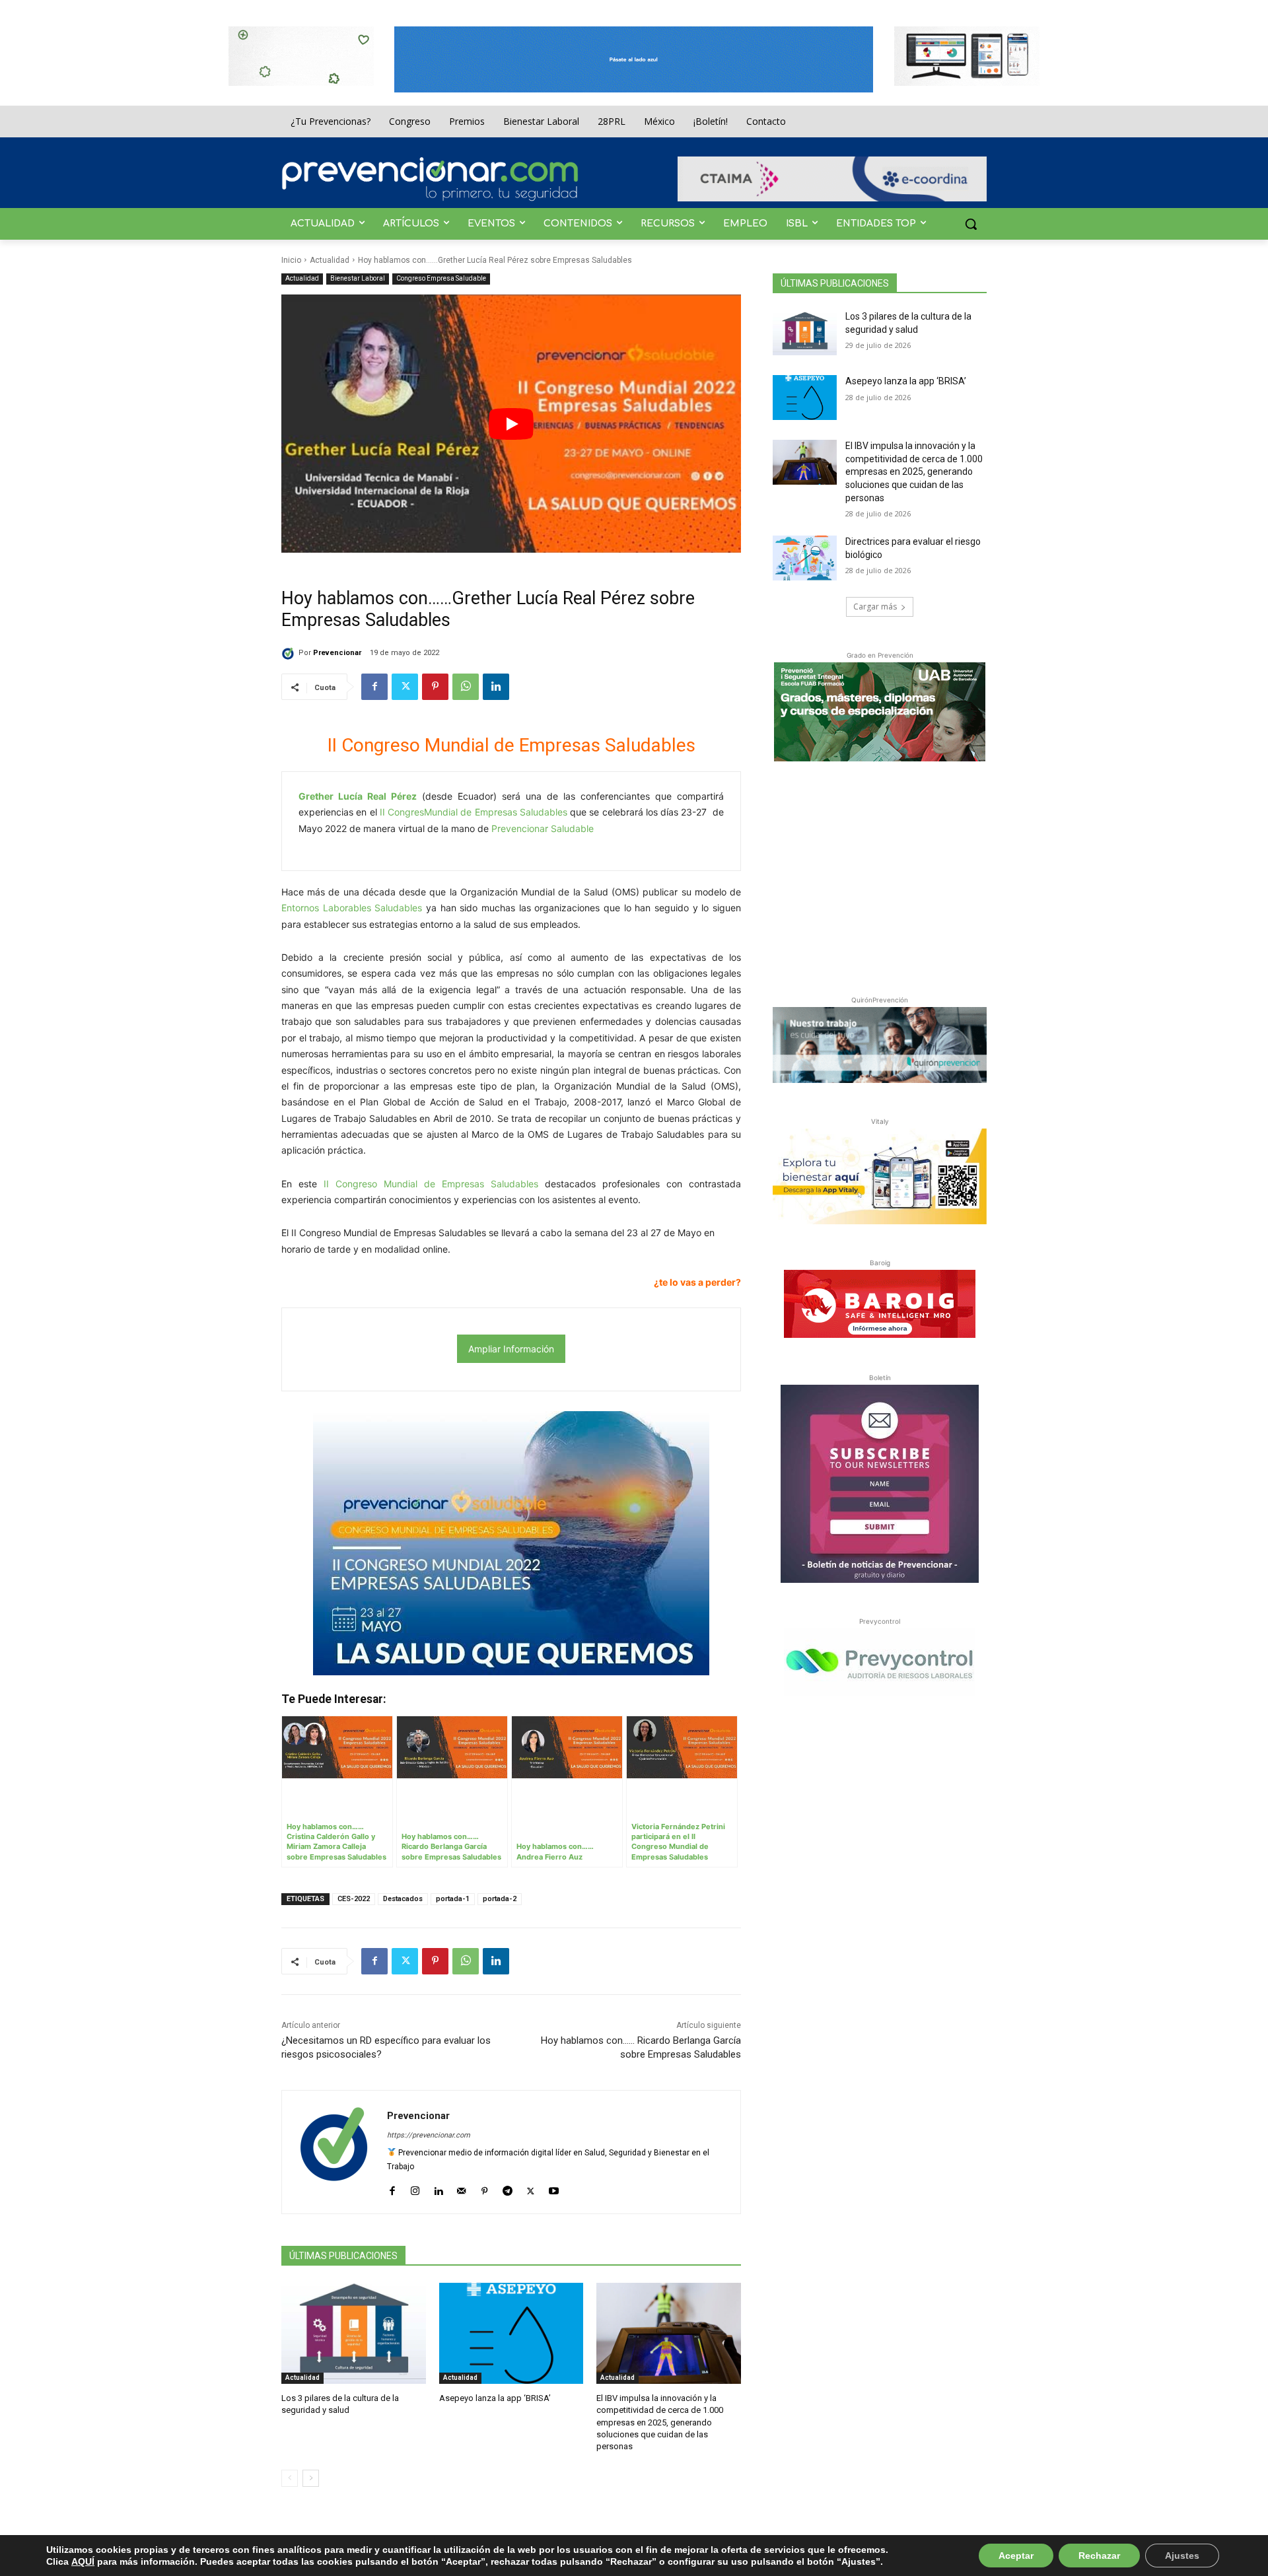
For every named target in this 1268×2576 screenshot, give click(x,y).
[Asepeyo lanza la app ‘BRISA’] (511, 2333)
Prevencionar (337, 653)
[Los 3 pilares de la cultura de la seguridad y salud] (354, 2333)
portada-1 (453, 1899)
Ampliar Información (511, 1349)
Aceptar (1016, 2556)
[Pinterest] (435, 687)
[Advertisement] (880, 876)
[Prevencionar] (430, 179)
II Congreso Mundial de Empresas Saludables (431, 1184)
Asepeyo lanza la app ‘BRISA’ (495, 2398)
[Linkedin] (496, 687)
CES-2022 (354, 1899)
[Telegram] (508, 2188)
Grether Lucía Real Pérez (358, 796)
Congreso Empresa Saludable (441, 278)
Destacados (403, 1899)
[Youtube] (554, 2188)
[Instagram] (415, 2188)
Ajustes (1182, 2556)
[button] (971, 224)
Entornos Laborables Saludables (352, 908)
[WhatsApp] (466, 687)
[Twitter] (405, 687)
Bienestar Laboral (358, 278)
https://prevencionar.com (429, 2135)
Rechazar (1099, 2556)
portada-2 (500, 1899)
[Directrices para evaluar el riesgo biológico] (805, 558)
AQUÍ (83, 2561)
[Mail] (461, 2188)
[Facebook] (374, 687)
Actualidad (330, 260)
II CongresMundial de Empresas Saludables (474, 812)
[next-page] (311, 2478)
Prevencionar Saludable (543, 828)
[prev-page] (290, 2478)
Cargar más (875, 607)
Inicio (291, 260)
